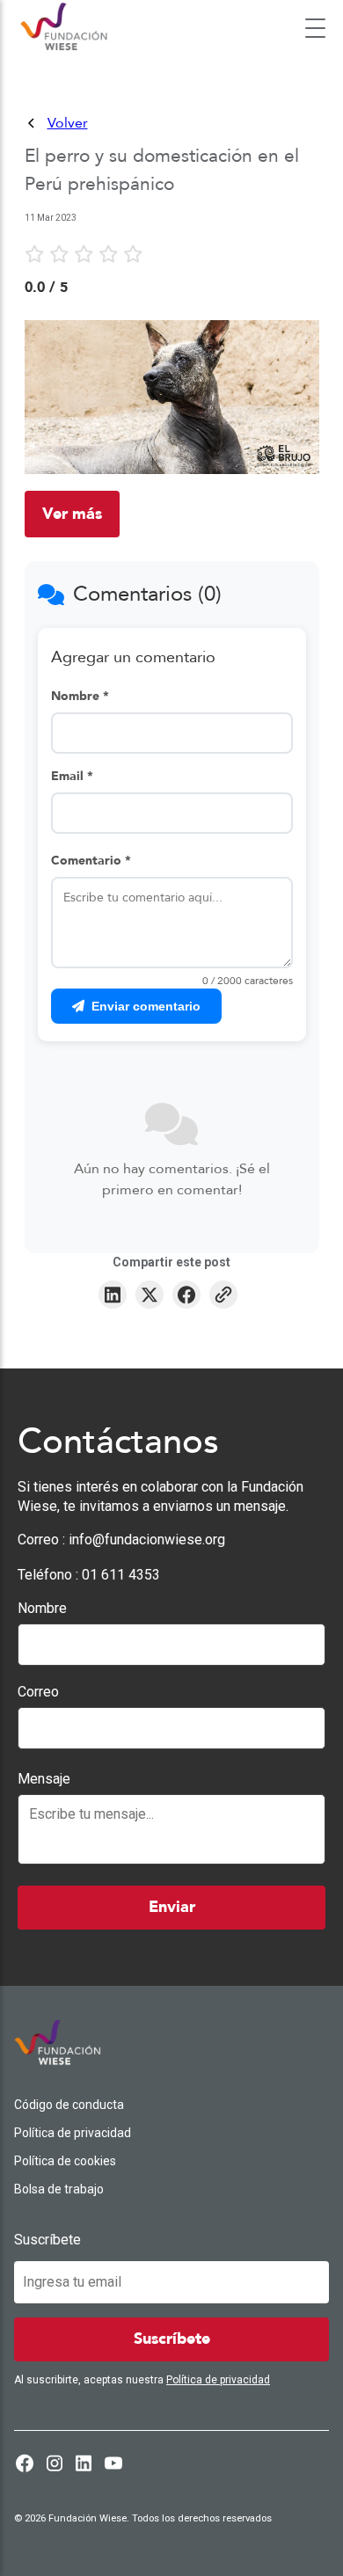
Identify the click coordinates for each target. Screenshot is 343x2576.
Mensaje (44, 1779)
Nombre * (80, 696)
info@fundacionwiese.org (147, 1540)
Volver (68, 123)
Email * (72, 776)
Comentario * (91, 861)
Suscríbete (47, 2240)
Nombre (42, 1608)
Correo (38, 1692)
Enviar (172, 1907)
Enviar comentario (146, 1006)
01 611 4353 (121, 1575)
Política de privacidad (73, 2133)
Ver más (72, 514)
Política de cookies (65, 2161)
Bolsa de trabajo (59, 2189)
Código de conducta (69, 2105)
